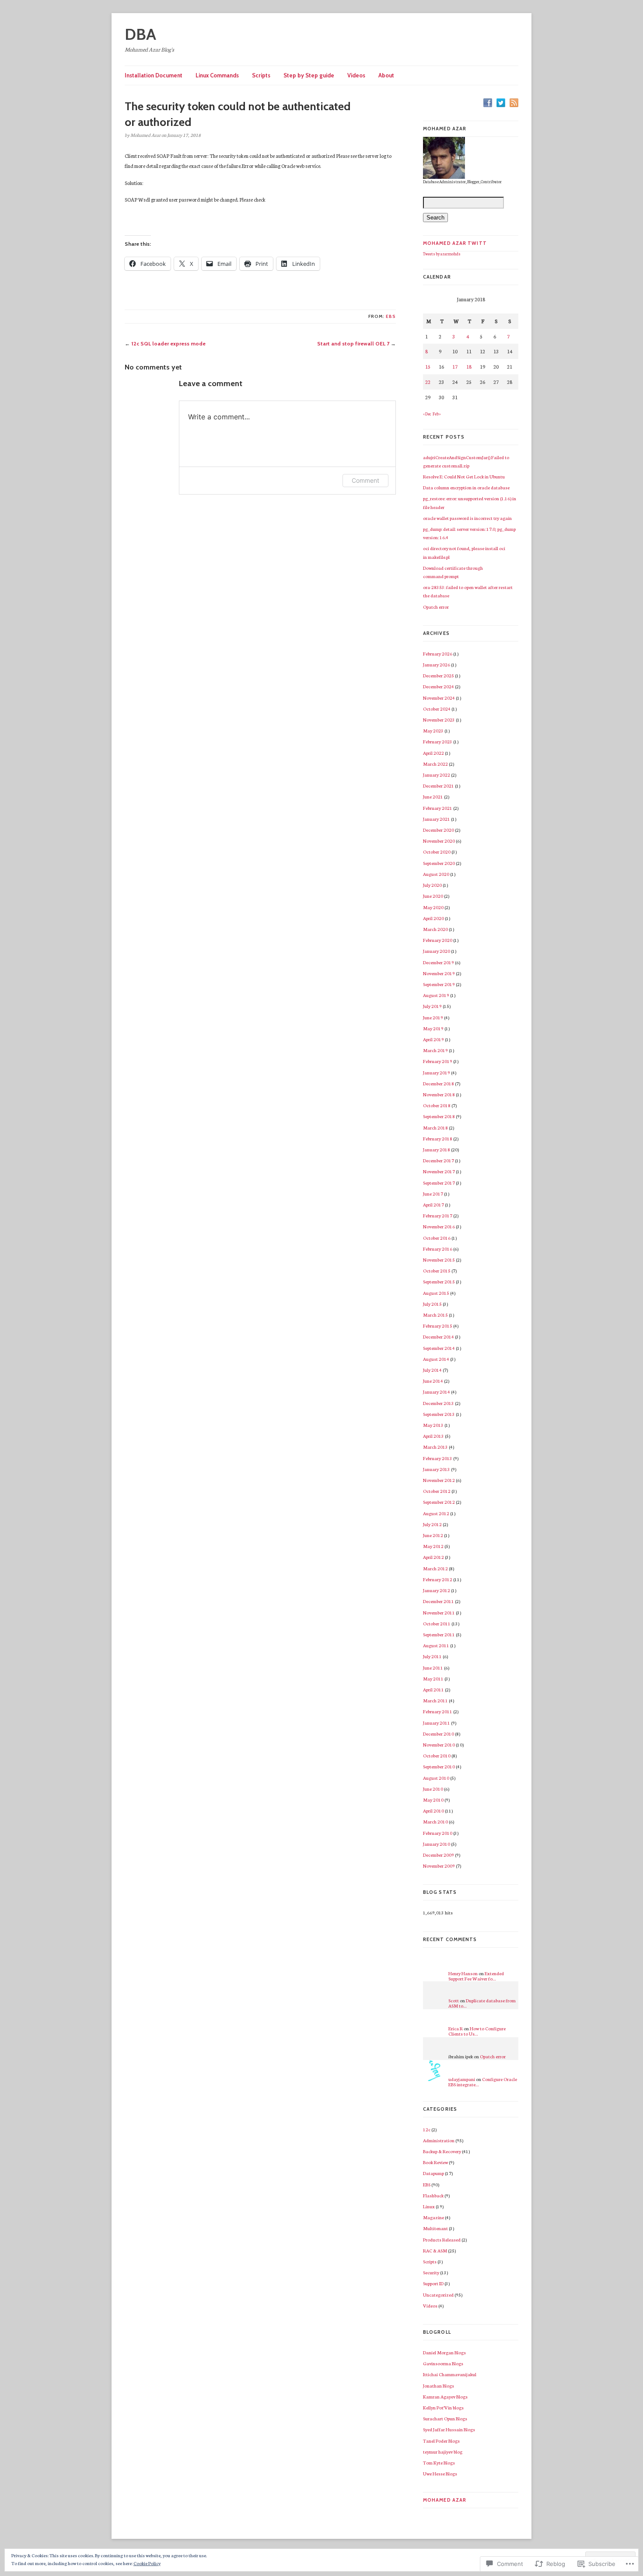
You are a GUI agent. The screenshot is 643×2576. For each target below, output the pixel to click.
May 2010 (433, 1800)
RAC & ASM (435, 2250)
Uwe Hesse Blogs (440, 2473)
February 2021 (438, 808)
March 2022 (435, 764)
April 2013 (433, 1436)
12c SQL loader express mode (168, 343)
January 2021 (437, 819)
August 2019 (436, 995)
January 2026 (437, 664)
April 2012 (433, 1557)
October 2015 (437, 1271)
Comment (365, 480)
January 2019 (437, 1072)
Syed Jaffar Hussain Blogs (449, 2429)
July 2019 (432, 1006)
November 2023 (439, 720)
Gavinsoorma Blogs (443, 2363)
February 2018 (438, 1138)
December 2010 (439, 1734)
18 (469, 366)
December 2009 (439, 1855)
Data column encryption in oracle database (466, 487)
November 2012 (439, 1480)
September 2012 (439, 1502)
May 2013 (433, 1425)
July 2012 (432, 1524)
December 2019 (439, 962)
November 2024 (439, 698)
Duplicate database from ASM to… (482, 2003)
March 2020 (435, 929)
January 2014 (437, 1392)
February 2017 (438, 1215)
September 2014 (439, 1348)
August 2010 (436, 1778)
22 (428, 382)
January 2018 (437, 1149)
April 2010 (433, 1811)
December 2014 (439, 1337)
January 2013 (437, 1469)
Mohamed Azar (445, 2500)
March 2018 (435, 1128)
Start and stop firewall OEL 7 (353, 343)
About (386, 75)
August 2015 (436, 1293)
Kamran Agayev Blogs (445, 2396)
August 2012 (436, 1513)
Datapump (433, 2173)
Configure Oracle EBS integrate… (483, 2082)
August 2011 (436, 1645)
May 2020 (433, 907)
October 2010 (437, 1755)
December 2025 (439, 675)
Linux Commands (217, 75)
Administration (439, 2140)
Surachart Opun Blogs (445, 2418)
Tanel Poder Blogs (441, 2441)
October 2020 (437, 852)
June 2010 (433, 1789)
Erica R (456, 2028)
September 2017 (439, 1183)
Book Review (435, 2162)
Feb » (437, 414)
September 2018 (439, 1116)
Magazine (433, 2217)
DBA (140, 34)
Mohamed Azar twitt (455, 243)
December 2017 (439, 1160)
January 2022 (437, 775)
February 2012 (438, 1579)
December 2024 (439, 686)
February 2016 (438, 1249)
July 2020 (432, 885)
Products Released (442, 2240)
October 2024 (437, 709)
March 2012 (435, 1568)
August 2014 (436, 1359)
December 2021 (439, 786)
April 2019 (433, 1039)
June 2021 (433, 797)
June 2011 (433, 1668)
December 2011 (439, 1601)
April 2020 (433, 918)
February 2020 (438, 940)
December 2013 (439, 1403)
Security (431, 2272)
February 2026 (438, 654)
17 (455, 366)
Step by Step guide (309, 75)
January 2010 (437, 1844)
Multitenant (435, 2228)
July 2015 (432, 1304)
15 (428, 366)
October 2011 (437, 1623)
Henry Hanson (463, 1973)
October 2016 (437, 1238)
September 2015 (439, 1281)
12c (427, 2129)
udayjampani (462, 2079)
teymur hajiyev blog (443, 2452)
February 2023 (438, 741)
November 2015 (439, 1260)
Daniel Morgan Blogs (444, 2352)
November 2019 (439, 973)
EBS (391, 316)
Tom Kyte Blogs (439, 2463)
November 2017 (439, 1171)
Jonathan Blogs (439, 2386)
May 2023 (433, 730)
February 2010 (438, 1833)
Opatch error (436, 607)
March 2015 (435, 1315)
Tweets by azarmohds (442, 254)
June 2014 (433, 1381)
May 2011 (433, 1678)
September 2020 (439, 863)
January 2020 (437, 951)
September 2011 (439, 1634)
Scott (454, 2000)
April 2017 (433, 1204)
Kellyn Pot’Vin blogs (443, 2407)
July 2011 (432, 1656)
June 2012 (433, 1535)
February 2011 (438, 1711)
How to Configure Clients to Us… (477, 2031)
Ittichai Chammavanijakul (450, 2374)
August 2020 (436, 874)
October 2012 (437, 1491)
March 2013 (435, 1447)
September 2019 (439, 984)
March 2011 (435, 1700)
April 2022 (433, 753)
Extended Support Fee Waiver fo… (476, 1976)
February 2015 (438, 1326)
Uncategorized (438, 2295)
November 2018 (439, 1094)
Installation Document (154, 75)
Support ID (433, 2283)
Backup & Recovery (442, 2151)
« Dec (427, 414)
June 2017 (433, 1194)
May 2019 (433, 1028)
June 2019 (433, 1017)
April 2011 (433, 1689)
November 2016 (439, 1226)
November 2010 (439, 1745)
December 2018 (439, 1083)
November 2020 (439, 841)
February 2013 (438, 1458)
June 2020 (433, 896)
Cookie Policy (147, 2563)
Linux (429, 2206)
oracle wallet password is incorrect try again (467, 518)
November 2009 (439, 1866)
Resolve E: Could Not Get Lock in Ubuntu (464, 476)
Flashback (433, 2195)
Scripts (261, 75)
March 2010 (435, 1821)
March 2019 (435, 1050)
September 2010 (439, 1766)
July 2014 (432, 1370)
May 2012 (433, 1546)
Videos (356, 75)
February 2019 (438, 1061)
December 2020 (439, 830)
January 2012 (437, 1590)
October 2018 (437, 1105)
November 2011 (439, 1612)
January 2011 (437, 1723)
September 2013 (439, 1414)
